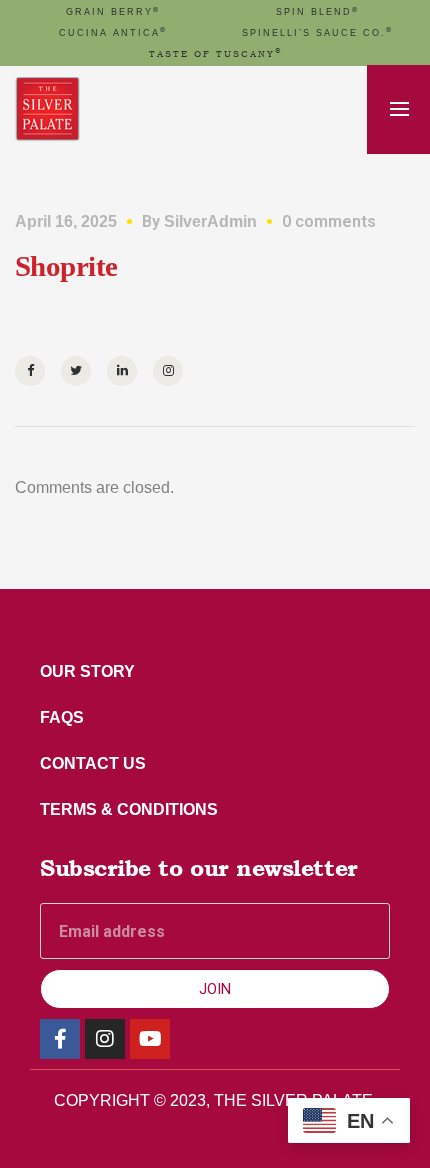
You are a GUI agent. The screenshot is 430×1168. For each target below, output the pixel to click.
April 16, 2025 (66, 221)
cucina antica (113, 33)
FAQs (62, 717)
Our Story (87, 671)
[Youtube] (150, 1039)
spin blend (317, 12)
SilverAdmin (210, 221)
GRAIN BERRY (113, 12)
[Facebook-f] (60, 1039)
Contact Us (93, 763)
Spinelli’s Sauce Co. (317, 33)
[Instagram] (105, 1039)
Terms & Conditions (129, 809)
